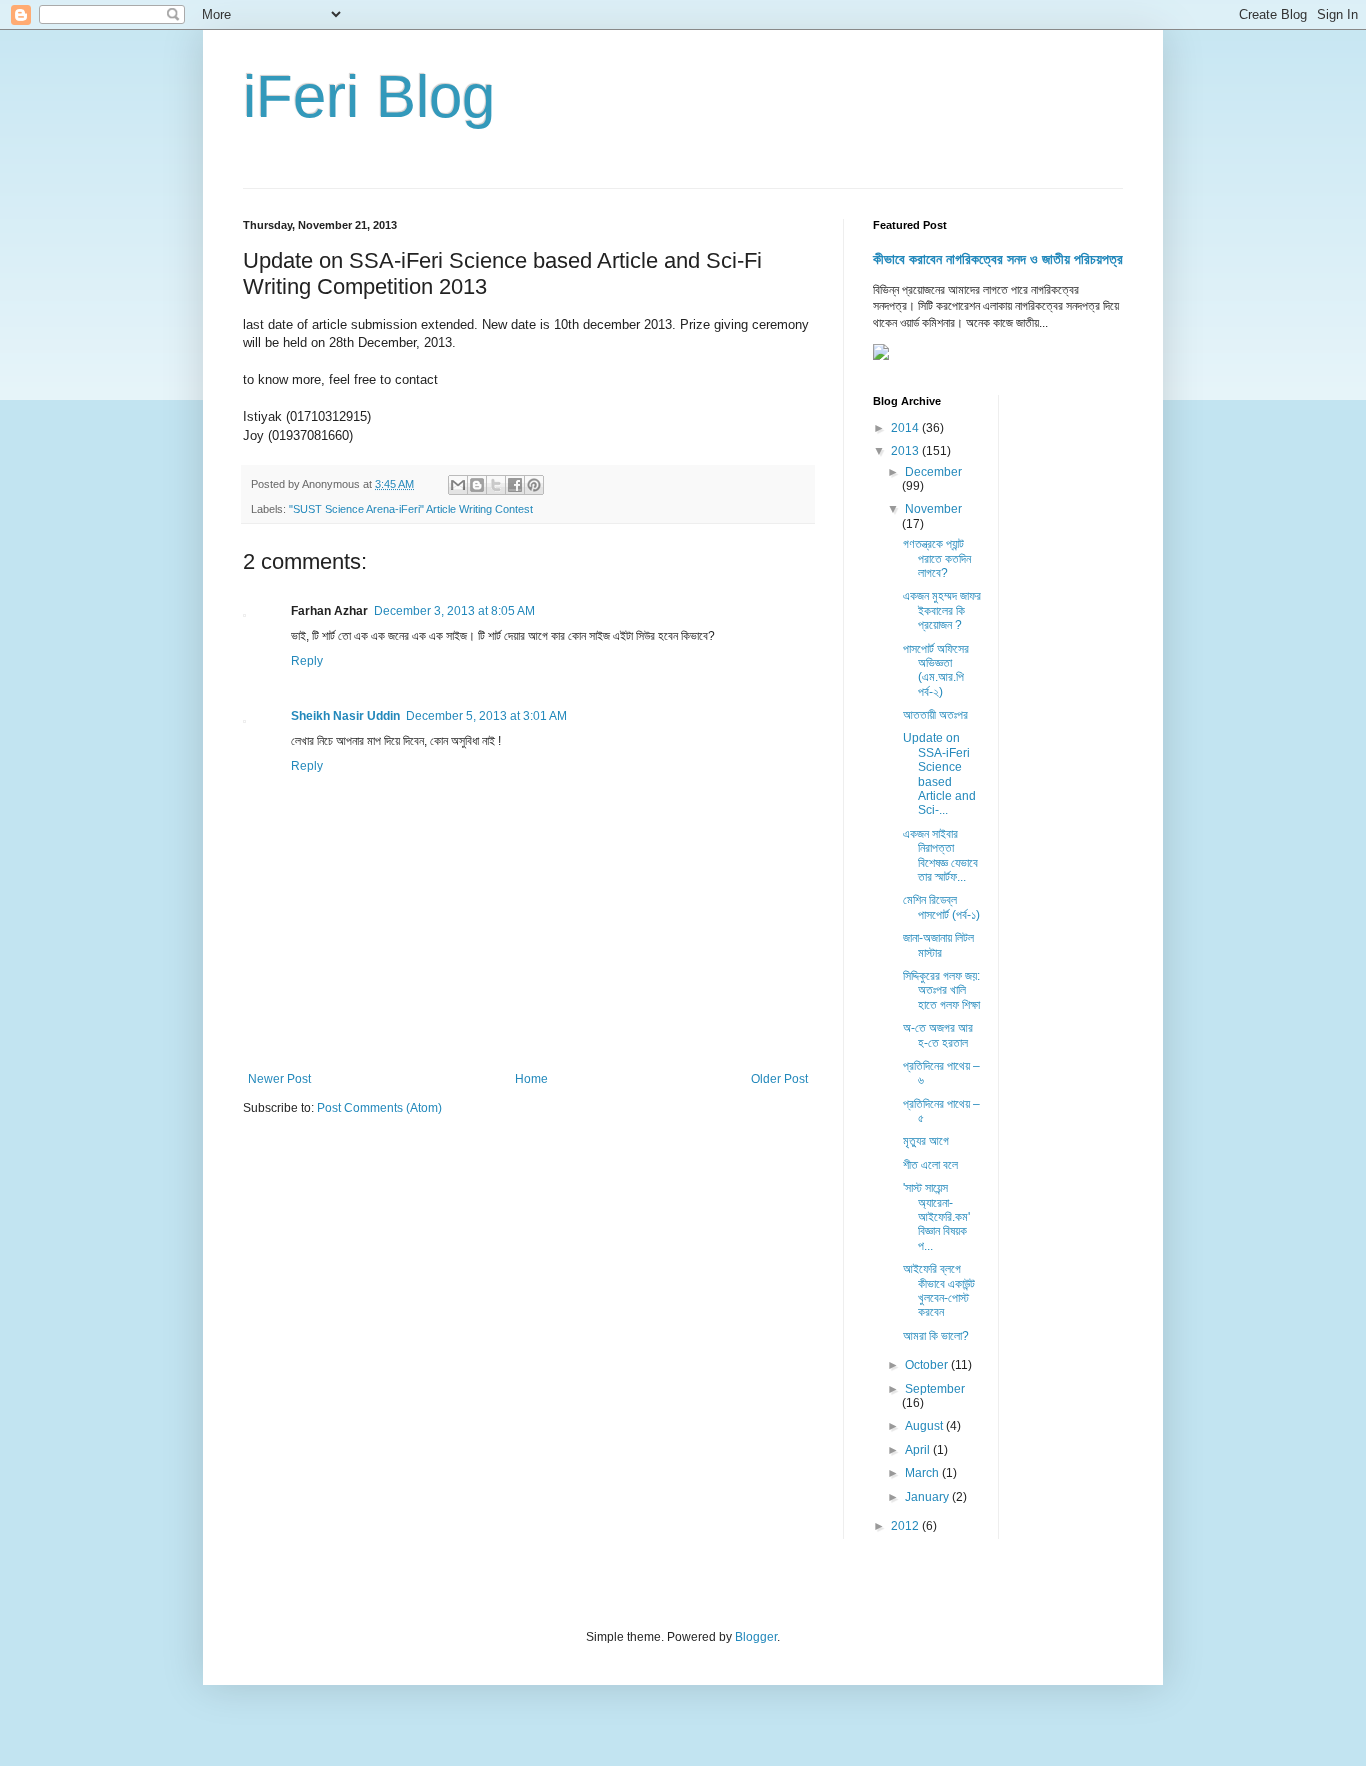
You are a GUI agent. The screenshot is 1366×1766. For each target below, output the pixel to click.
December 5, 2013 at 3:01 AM (486, 716)
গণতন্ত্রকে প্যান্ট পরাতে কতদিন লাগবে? (937, 558)
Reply (307, 661)
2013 (906, 451)
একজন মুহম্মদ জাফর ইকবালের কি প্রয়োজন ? (942, 610)
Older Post (779, 1079)
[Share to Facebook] (515, 485)
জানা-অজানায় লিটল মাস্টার (938, 945)
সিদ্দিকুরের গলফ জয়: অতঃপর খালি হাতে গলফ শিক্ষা (941, 990)
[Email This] (458, 485)
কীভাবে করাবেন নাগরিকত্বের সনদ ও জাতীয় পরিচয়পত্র (998, 259)
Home (531, 1079)
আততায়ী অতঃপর (935, 715)
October (928, 1365)
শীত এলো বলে (930, 1165)
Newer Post (279, 1079)
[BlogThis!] (477, 485)
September (935, 1389)
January (928, 1497)
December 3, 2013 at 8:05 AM (454, 611)
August (925, 1426)
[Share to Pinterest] (534, 485)
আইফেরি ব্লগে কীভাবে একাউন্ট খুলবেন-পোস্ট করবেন (939, 1290)
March (923, 1473)
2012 (906, 1526)
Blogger (756, 1637)
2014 (906, 428)
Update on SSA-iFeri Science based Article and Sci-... (939, 774)
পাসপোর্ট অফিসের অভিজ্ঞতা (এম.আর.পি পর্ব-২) (936, 670)
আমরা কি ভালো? (936, 1336)
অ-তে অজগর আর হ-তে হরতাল (938, 1035)
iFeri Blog (369, 96)
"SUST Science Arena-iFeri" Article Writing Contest (411, 509)
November (933, 509)
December (933, 472)
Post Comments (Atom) (379, 1108)
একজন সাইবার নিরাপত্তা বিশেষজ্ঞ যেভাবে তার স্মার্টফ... (940, 855)
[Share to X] (496, 485)
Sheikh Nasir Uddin (345, 716)
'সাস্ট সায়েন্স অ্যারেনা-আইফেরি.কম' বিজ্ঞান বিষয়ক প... (936, 1217)
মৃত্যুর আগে (926, 1141)
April (919, 1450)
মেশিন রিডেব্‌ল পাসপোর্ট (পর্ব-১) (941, 907)
